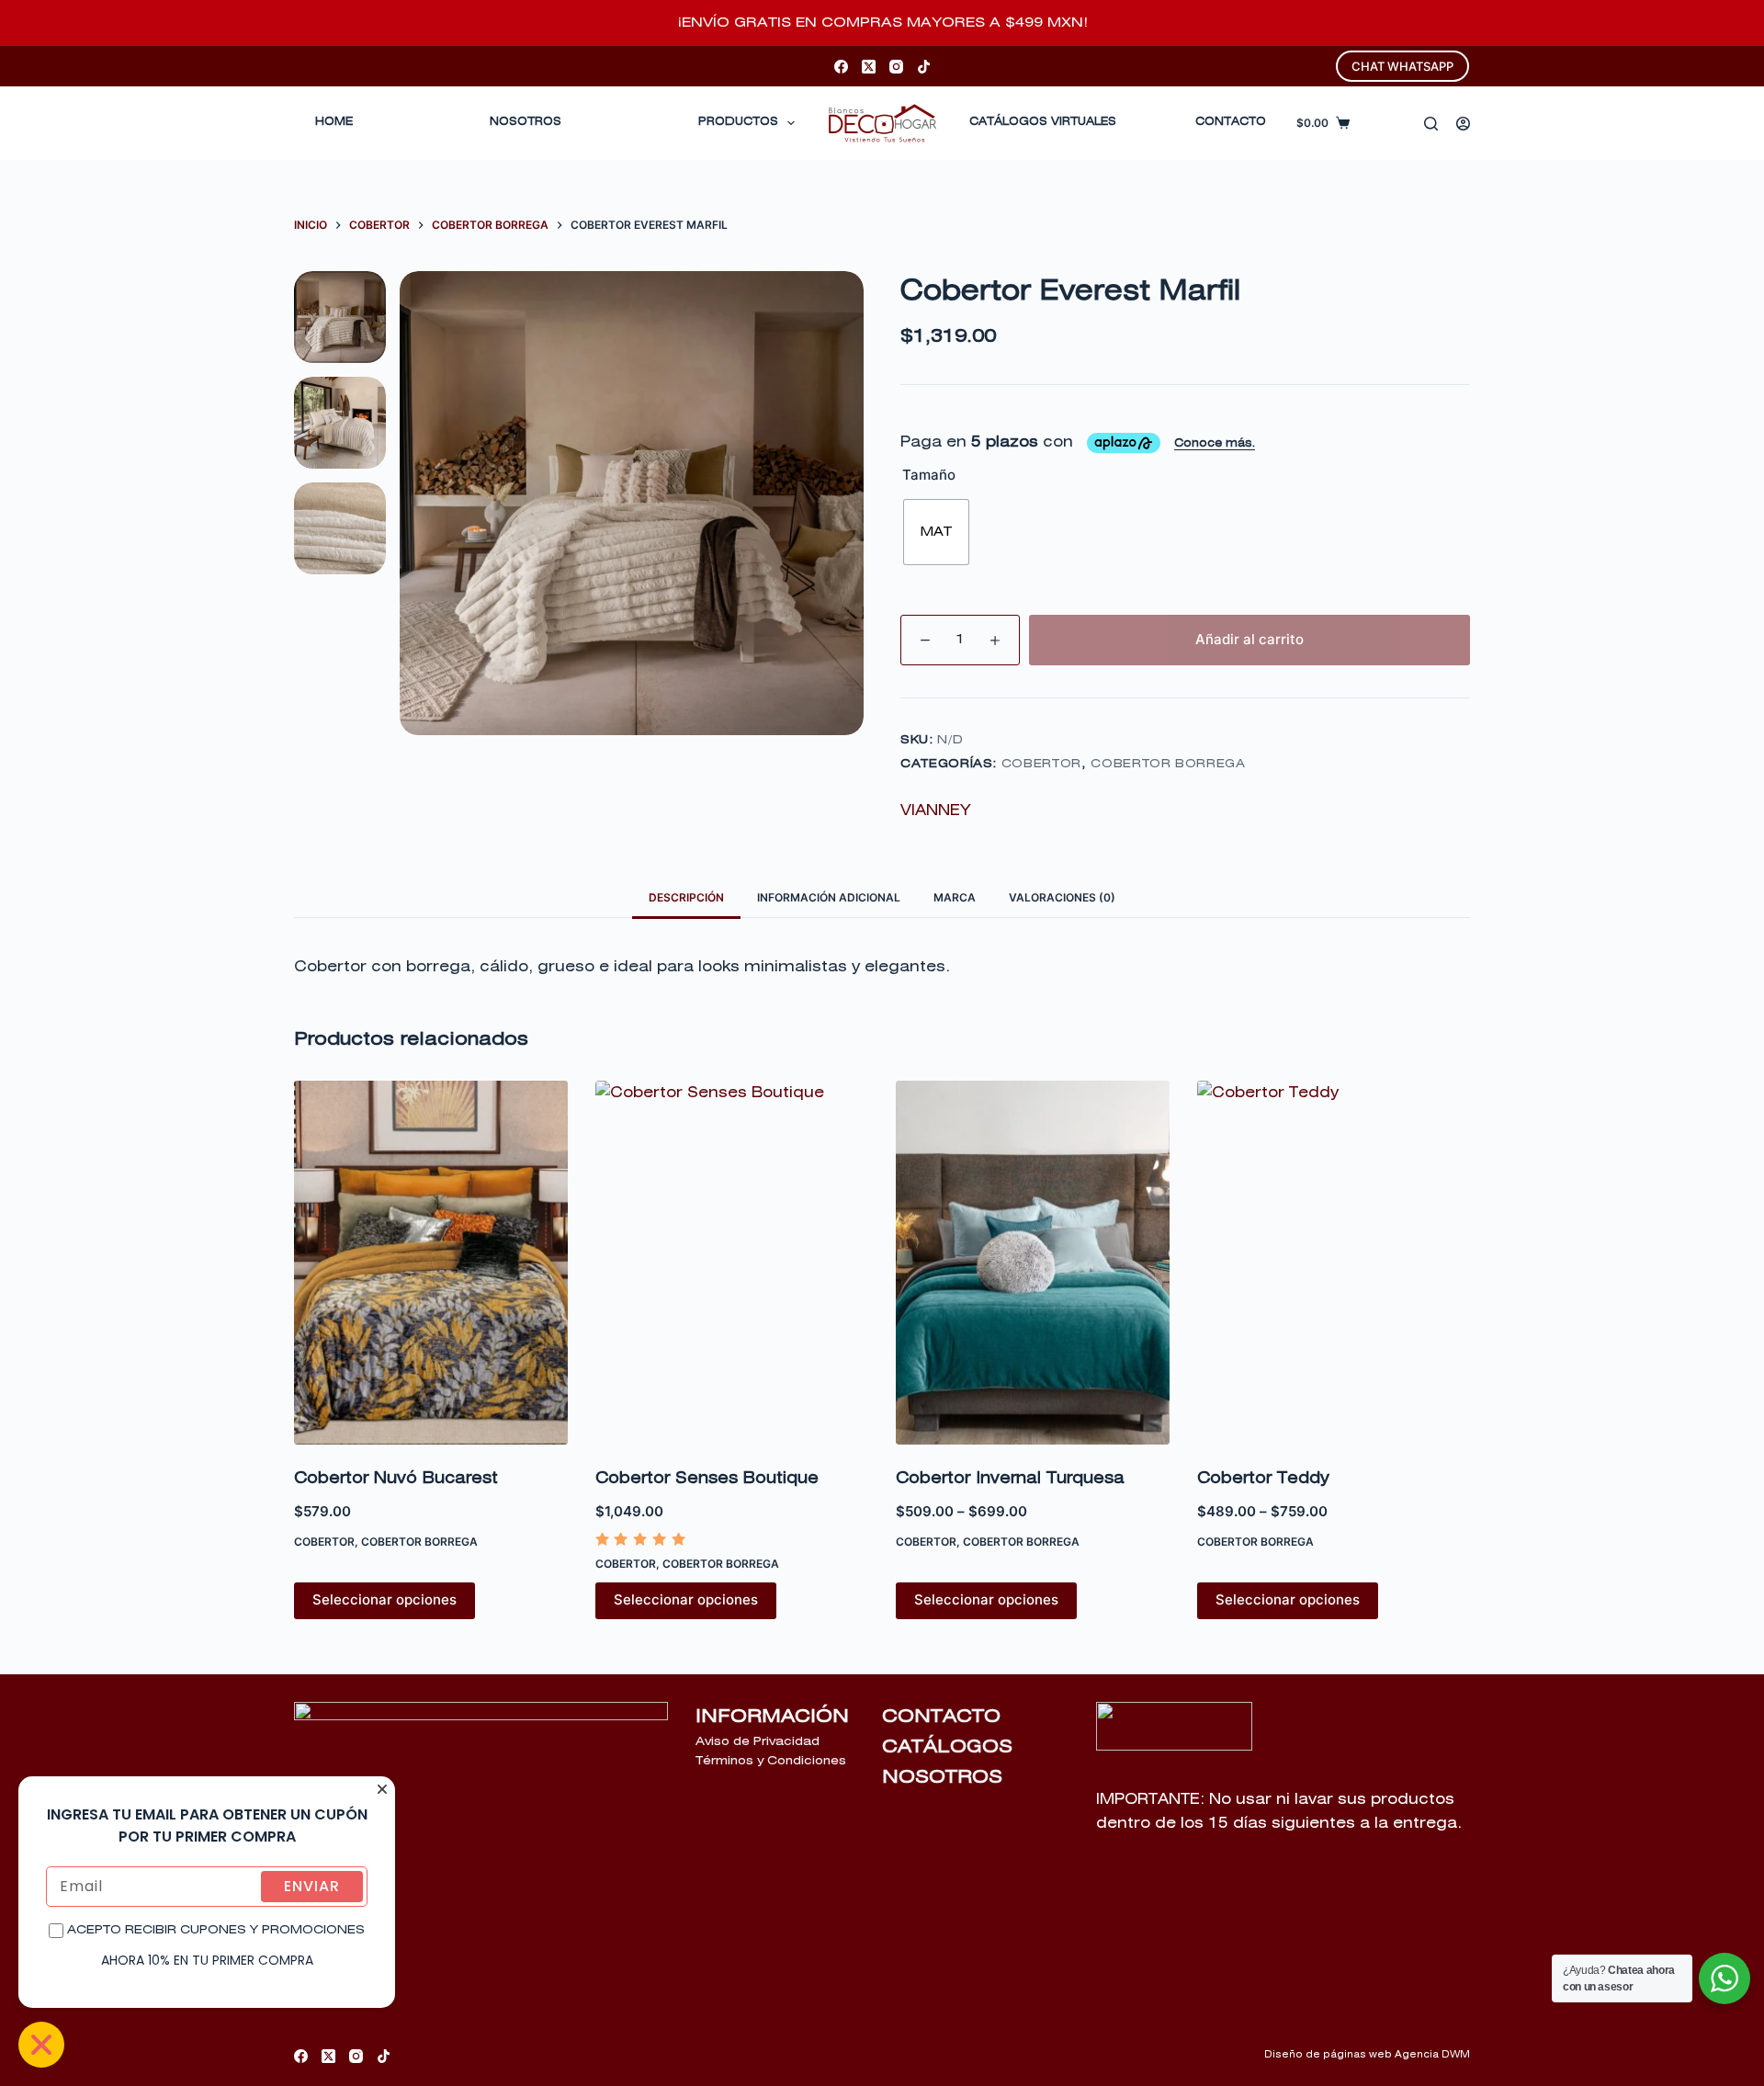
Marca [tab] (955, 897)
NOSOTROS (942, 1777)
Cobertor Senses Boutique (707, 1479)
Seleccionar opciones (384, 1599)
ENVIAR (312, 1886)
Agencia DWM (1432, 2055)
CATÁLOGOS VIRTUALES (1043, 122)
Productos (738, 122)
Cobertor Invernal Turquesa (1010, 1479)
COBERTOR (1041, 764)
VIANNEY (935, 811)
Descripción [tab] (686, 897)
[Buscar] (1431, 124)
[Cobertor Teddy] (1334, 1263)
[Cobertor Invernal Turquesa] (1033, 1263)
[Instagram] (896, 67)
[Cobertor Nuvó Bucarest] (431, 1263)
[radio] (936, 532)
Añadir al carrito (1249, 639)
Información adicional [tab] (829, 897)
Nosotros (526, 122)
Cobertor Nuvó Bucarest (396, 1479)
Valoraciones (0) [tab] (1062, 897)
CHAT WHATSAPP (1402, 66)
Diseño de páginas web (1328, 2055)
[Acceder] (1463, 124)
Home (334, 122)
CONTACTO (1231, 122)
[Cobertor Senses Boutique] (732, 1263)
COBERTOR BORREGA (1168, 764)
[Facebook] (841, 67)
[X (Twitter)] (869, 67)
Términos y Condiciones (771, 1761)
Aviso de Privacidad (758, 1742)
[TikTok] (924, 67)
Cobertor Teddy (1263, 1479)
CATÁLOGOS (947, 1747)
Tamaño (929, 475)
